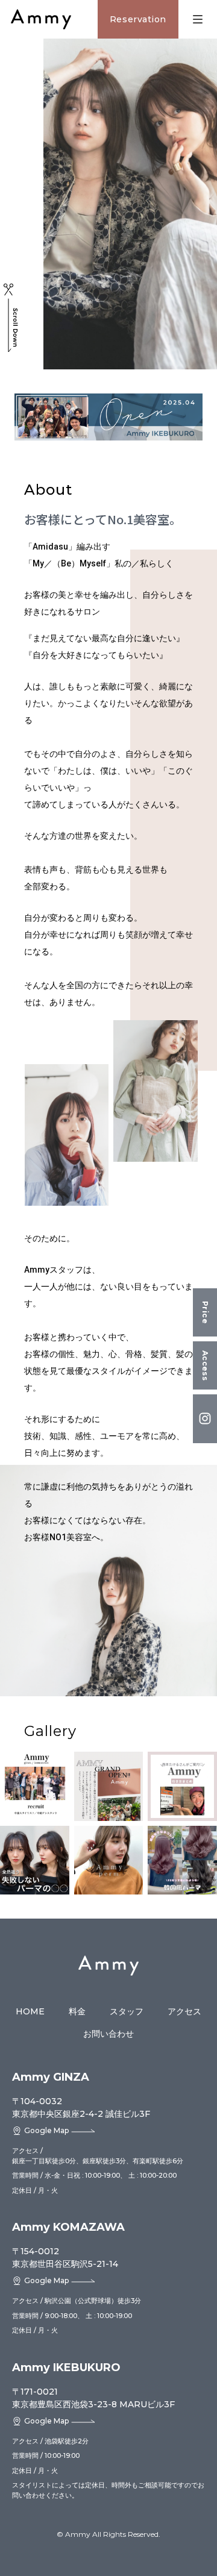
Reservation (138, 19)
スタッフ (127, 2011)
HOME (30, 2011)
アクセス (184, 2011)
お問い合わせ (108, 2034)
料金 (77, 2011)
